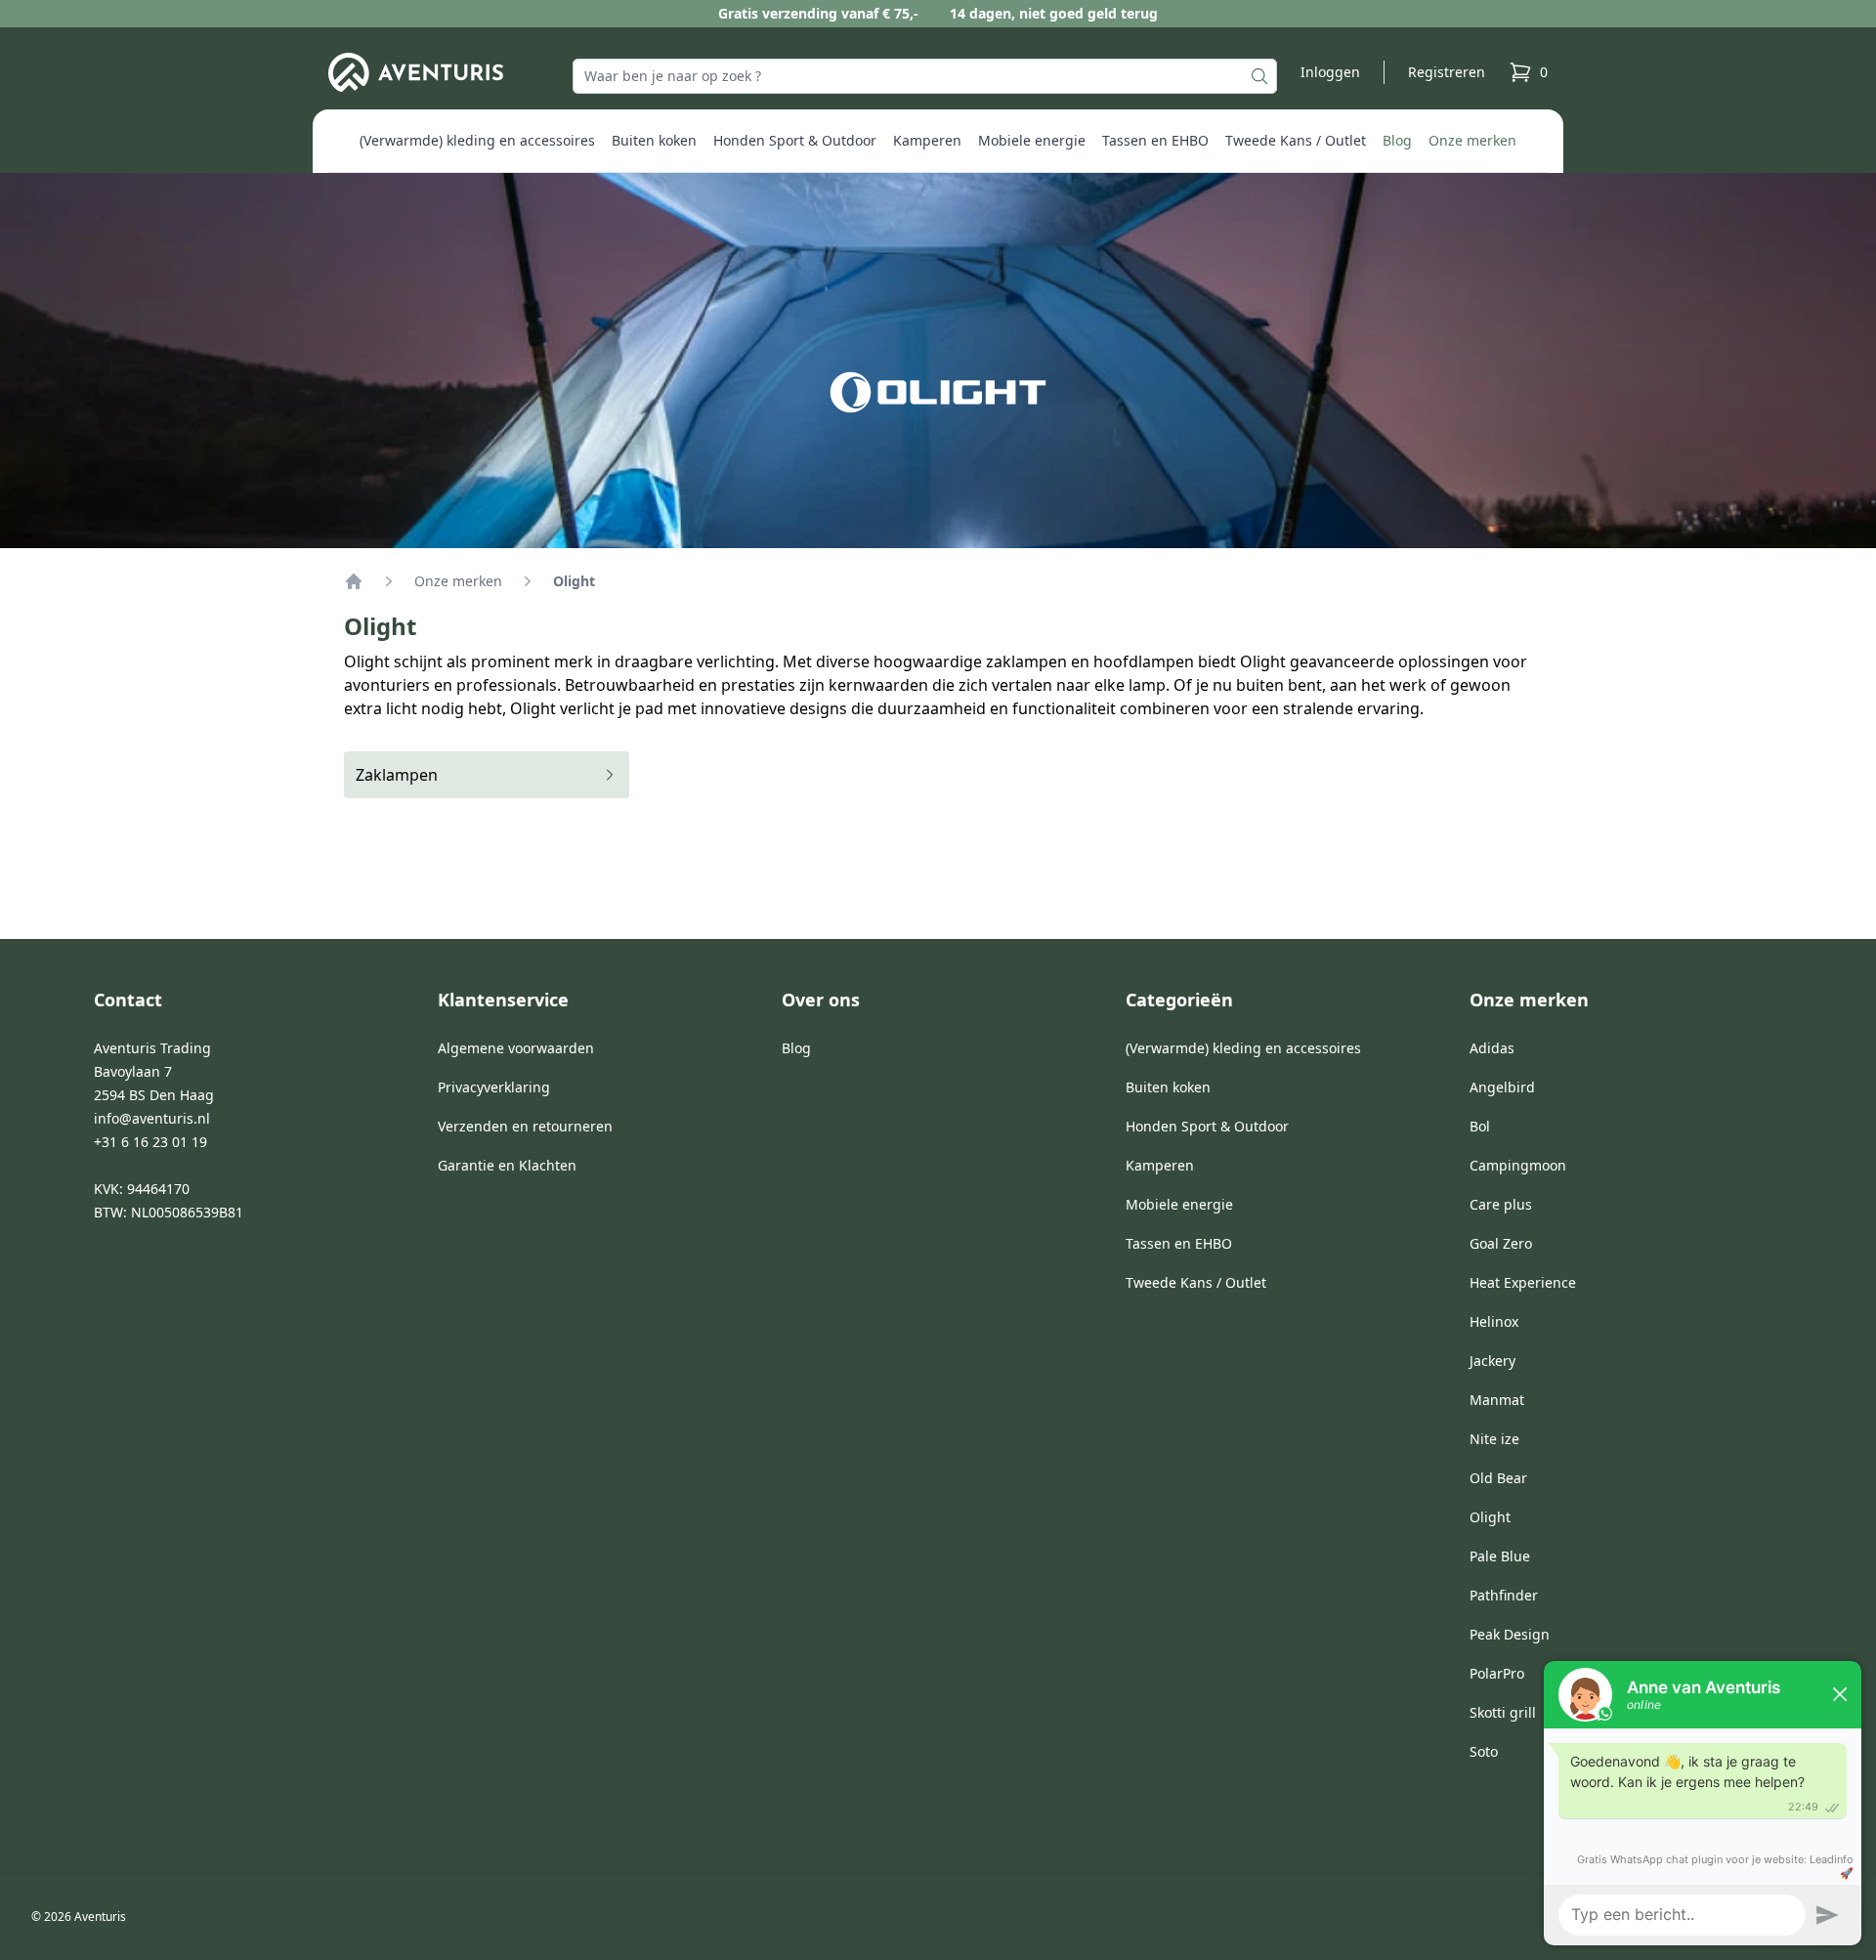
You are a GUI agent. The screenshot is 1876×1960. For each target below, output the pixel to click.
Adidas (1492, 1048)
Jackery (1492, 1361)
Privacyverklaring (494, 1087)
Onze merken (1472, 140)
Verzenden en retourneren (525, 1126)
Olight (1490, 1517)
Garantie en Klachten (507, 1165)
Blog (1397, 140)
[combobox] (925, 76)
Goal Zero (1501, 1243)
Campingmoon (1518, 1165)
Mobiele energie (1032, 140)
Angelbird (1502, 1087)
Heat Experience (1523, 1282)
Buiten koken (654, 140)
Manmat (1497, 1400)
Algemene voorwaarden (516, 1048)
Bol (1480, 1126)
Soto (1484, 1751)
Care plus (1501, 1204)
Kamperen (927, 140)
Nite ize (1494, 1439)
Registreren (1447, 72)
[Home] (354, 581)
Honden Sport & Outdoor (795, 140)
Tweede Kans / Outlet (1296, 140)
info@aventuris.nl (152, 1118)
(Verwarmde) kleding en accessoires (477, 140)
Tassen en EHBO (1155, 140)
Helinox (1494, 1321)
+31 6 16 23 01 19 (150, 1142)
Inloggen (1330, 72)
